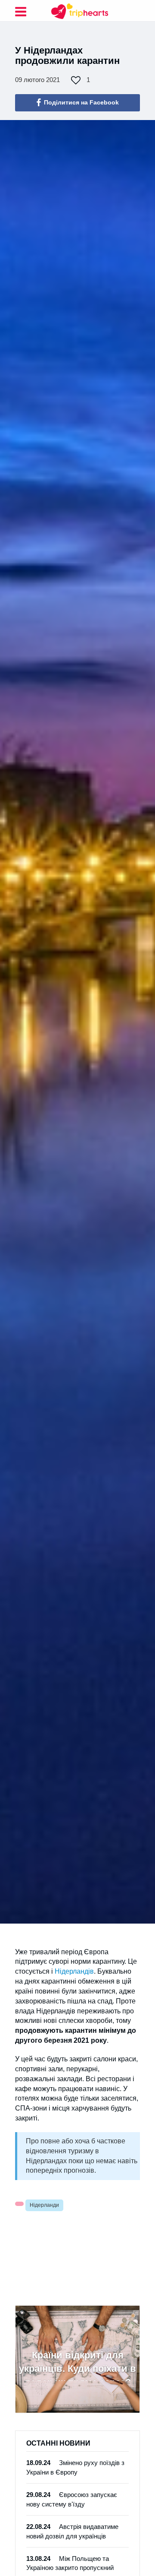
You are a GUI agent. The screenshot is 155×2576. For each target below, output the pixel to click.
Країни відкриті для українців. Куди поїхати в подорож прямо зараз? (77, 2365)
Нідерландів (74, 1971)
